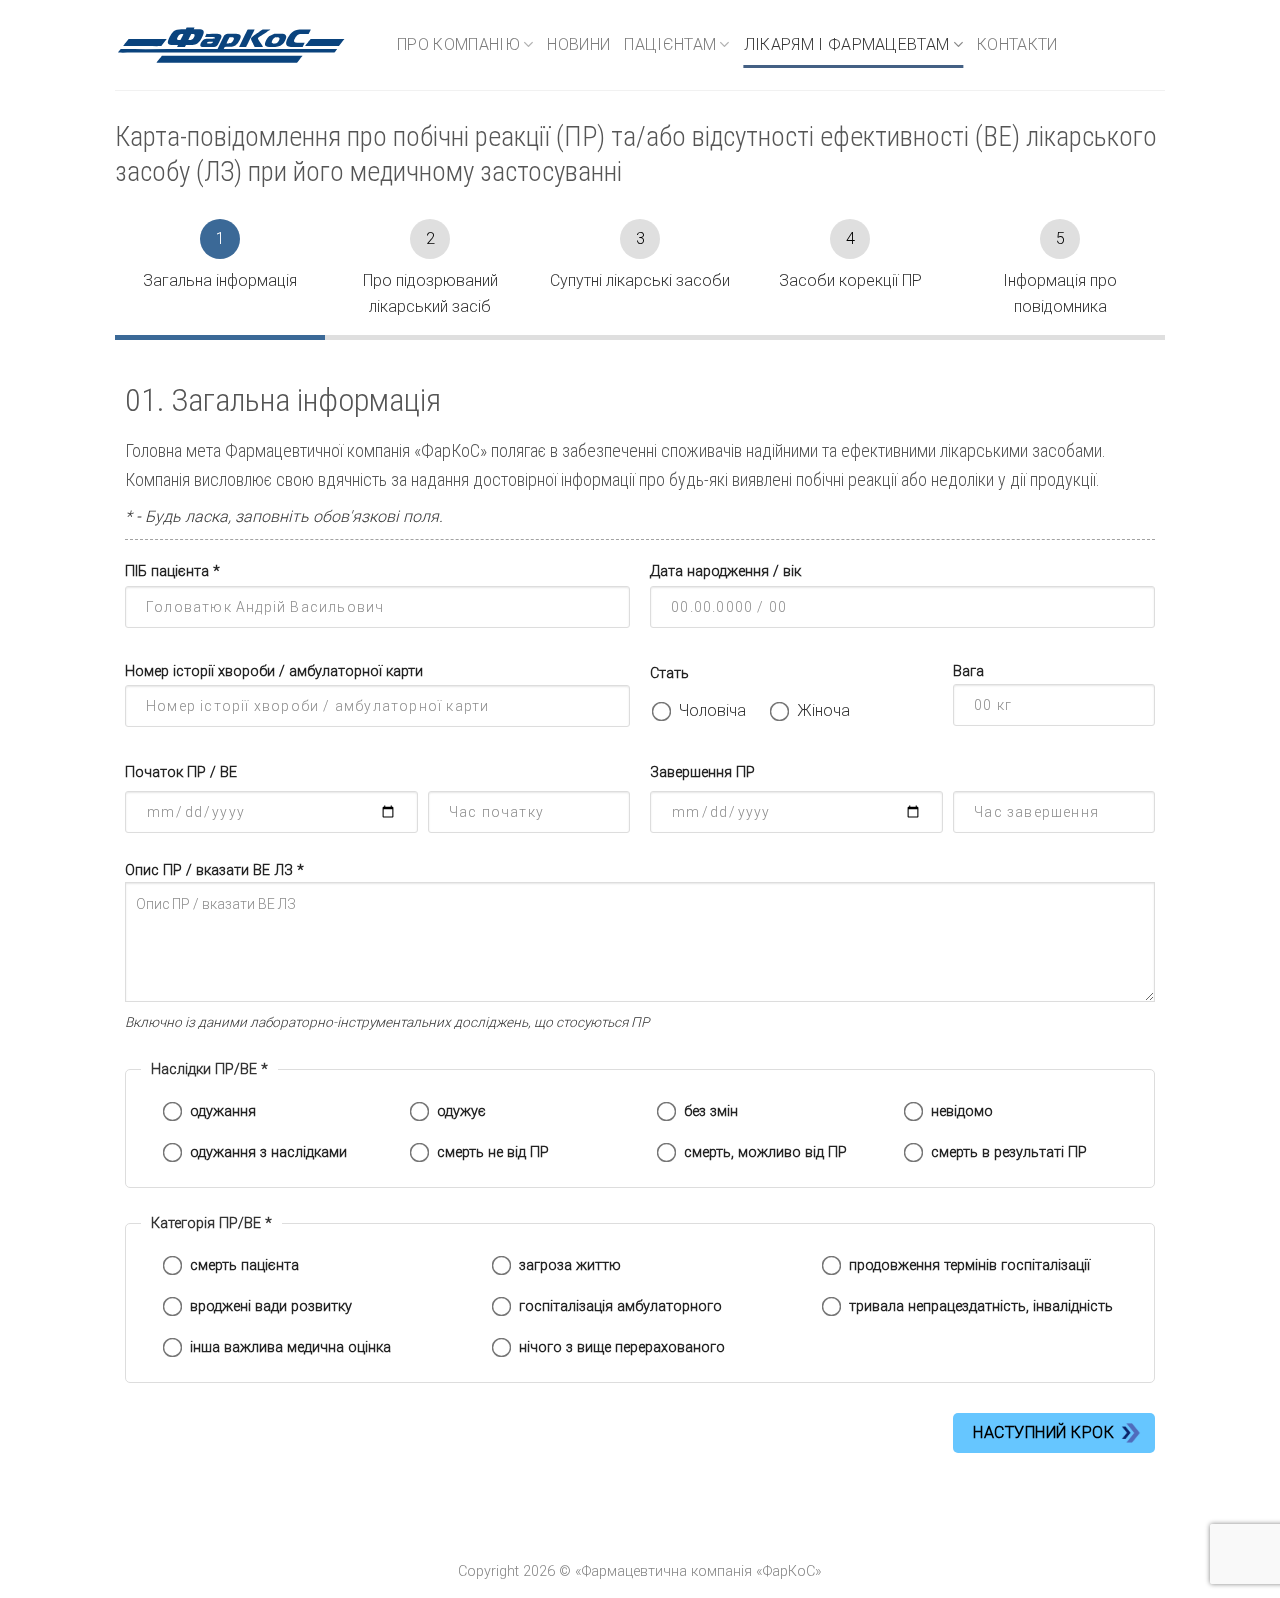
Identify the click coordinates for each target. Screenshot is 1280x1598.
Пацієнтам (670, 44)
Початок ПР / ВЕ (181, 772)
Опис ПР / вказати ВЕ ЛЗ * (214, 870)
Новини (578, 44)
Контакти (1017, 44)
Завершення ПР (702, 772)
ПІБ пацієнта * (172, 571)
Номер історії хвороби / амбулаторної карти (274, 671)
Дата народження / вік (725, 571)
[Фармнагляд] (241, 45)
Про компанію (458, 44)
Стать (669, 673)
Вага (968, 671)
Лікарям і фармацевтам (847, 44)
